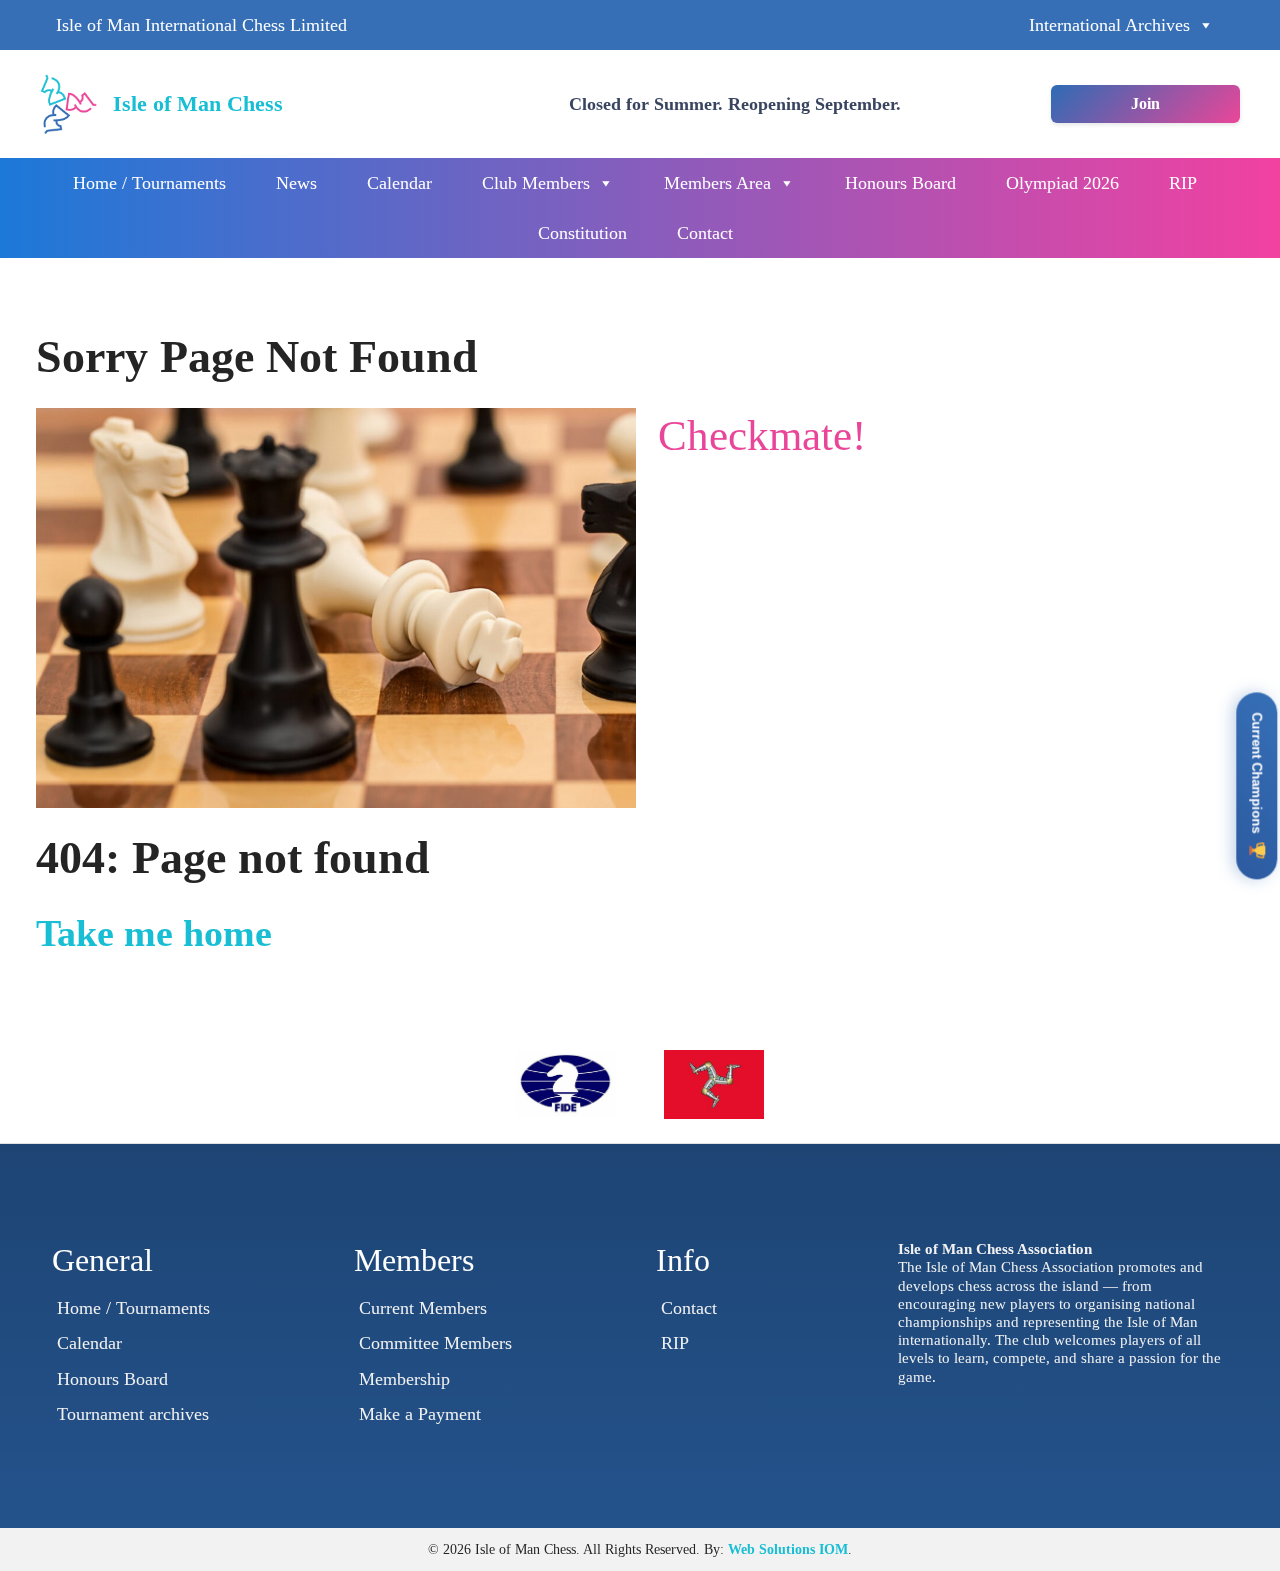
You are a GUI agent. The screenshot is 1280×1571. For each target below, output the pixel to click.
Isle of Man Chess (198, 103)
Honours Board (900, 183)
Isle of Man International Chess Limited (201, 25)
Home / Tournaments (149, 183)
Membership (404, 1379)
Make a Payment (420, 1414)
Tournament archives (133, 1414)
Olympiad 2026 (1062, 183)
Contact (705, 233)
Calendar (399, 183)
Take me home (154, 933)
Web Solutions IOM (788, 1549)
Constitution (582, 233)
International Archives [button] (1109, 25)
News (296, 183)
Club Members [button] (536, 183)
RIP (1183, 183)
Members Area (717, 183)
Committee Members (435, 1343)
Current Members (423, 1308)
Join (1145, 103)
